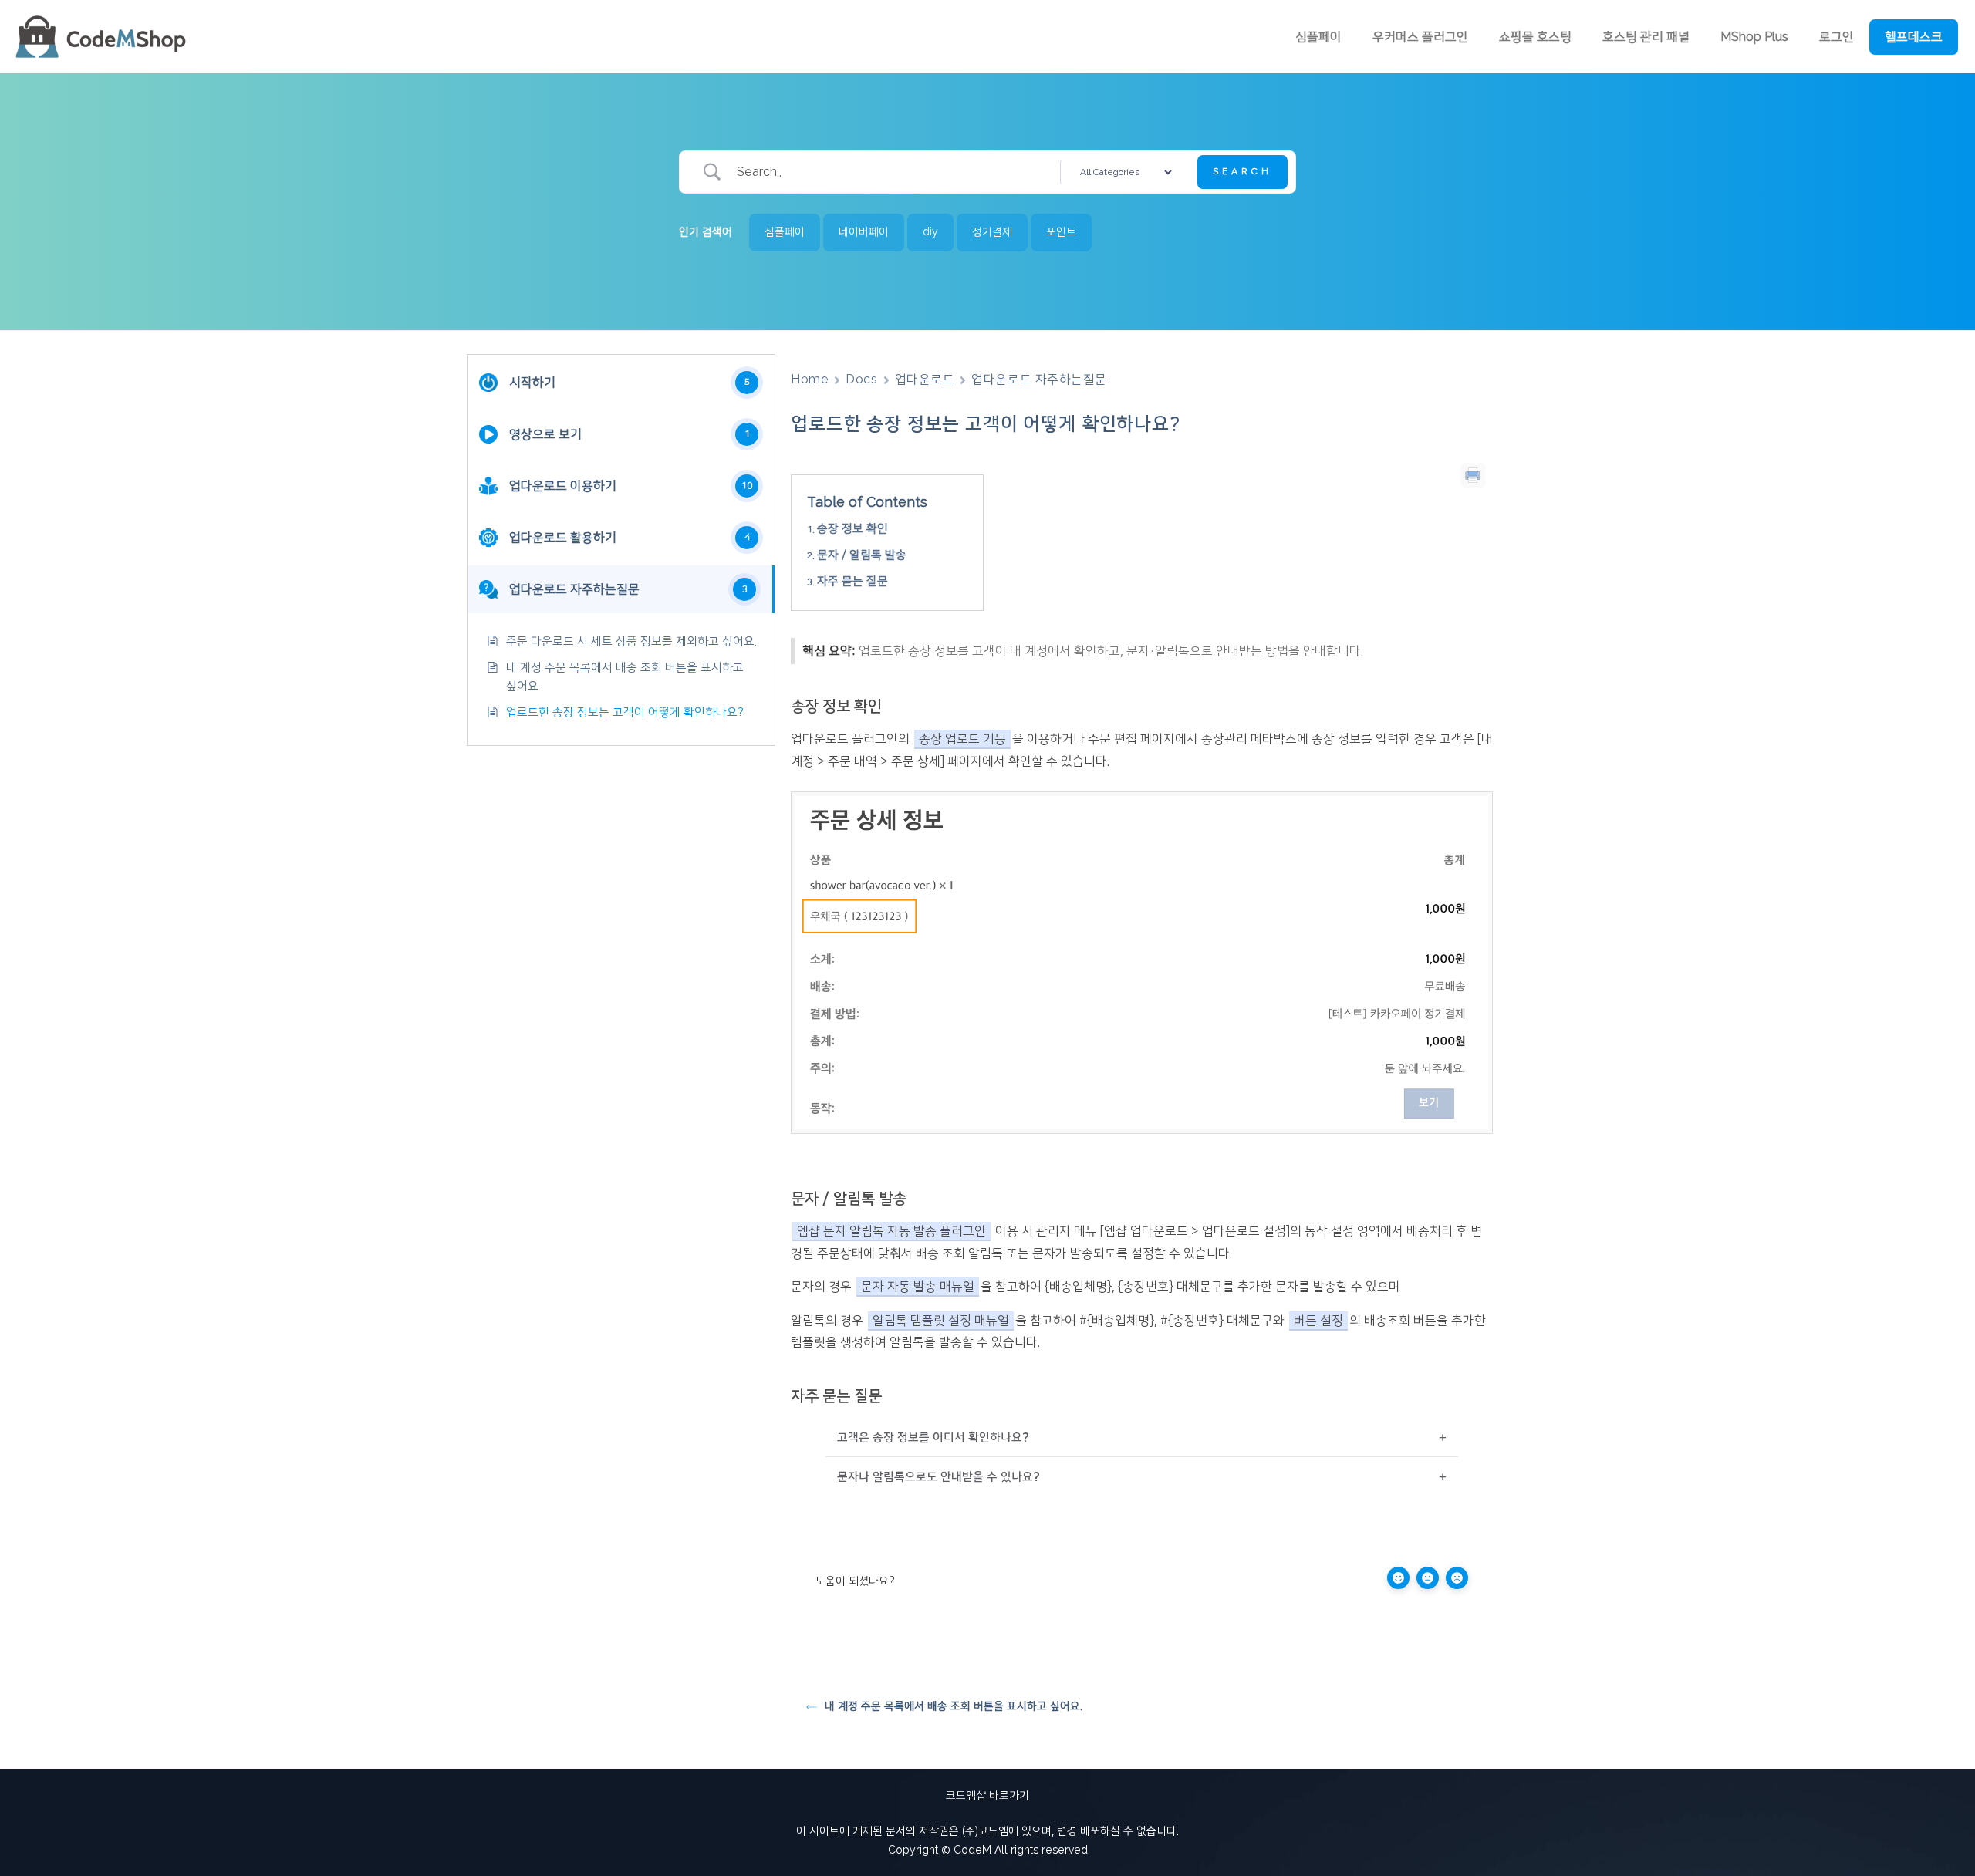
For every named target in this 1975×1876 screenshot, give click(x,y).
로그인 (1837, 37)
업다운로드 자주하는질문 (1039, 380)
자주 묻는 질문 (852, 581)
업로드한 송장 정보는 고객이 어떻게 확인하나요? (625, 712)
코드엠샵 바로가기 (987, 1796)
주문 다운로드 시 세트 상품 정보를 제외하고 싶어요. (631, 641)
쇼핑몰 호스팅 (1535, 37)
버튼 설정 (1318, 1321)
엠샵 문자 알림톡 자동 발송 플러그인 (891, 1231)
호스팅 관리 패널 (1646, 37)
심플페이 (1318, 37)
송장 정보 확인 (852, 529)
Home (810, 380)
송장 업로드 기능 (962, 739)
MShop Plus (1754, 37)
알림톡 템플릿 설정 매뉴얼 (941, 1321)
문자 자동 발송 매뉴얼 (918, 1287)
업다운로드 (925, 380)
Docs (861, 380)
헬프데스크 (1914, 37)
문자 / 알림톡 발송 (862, 555)
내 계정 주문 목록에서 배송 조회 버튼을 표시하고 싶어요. (625, 677)
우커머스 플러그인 (1420, 37)
